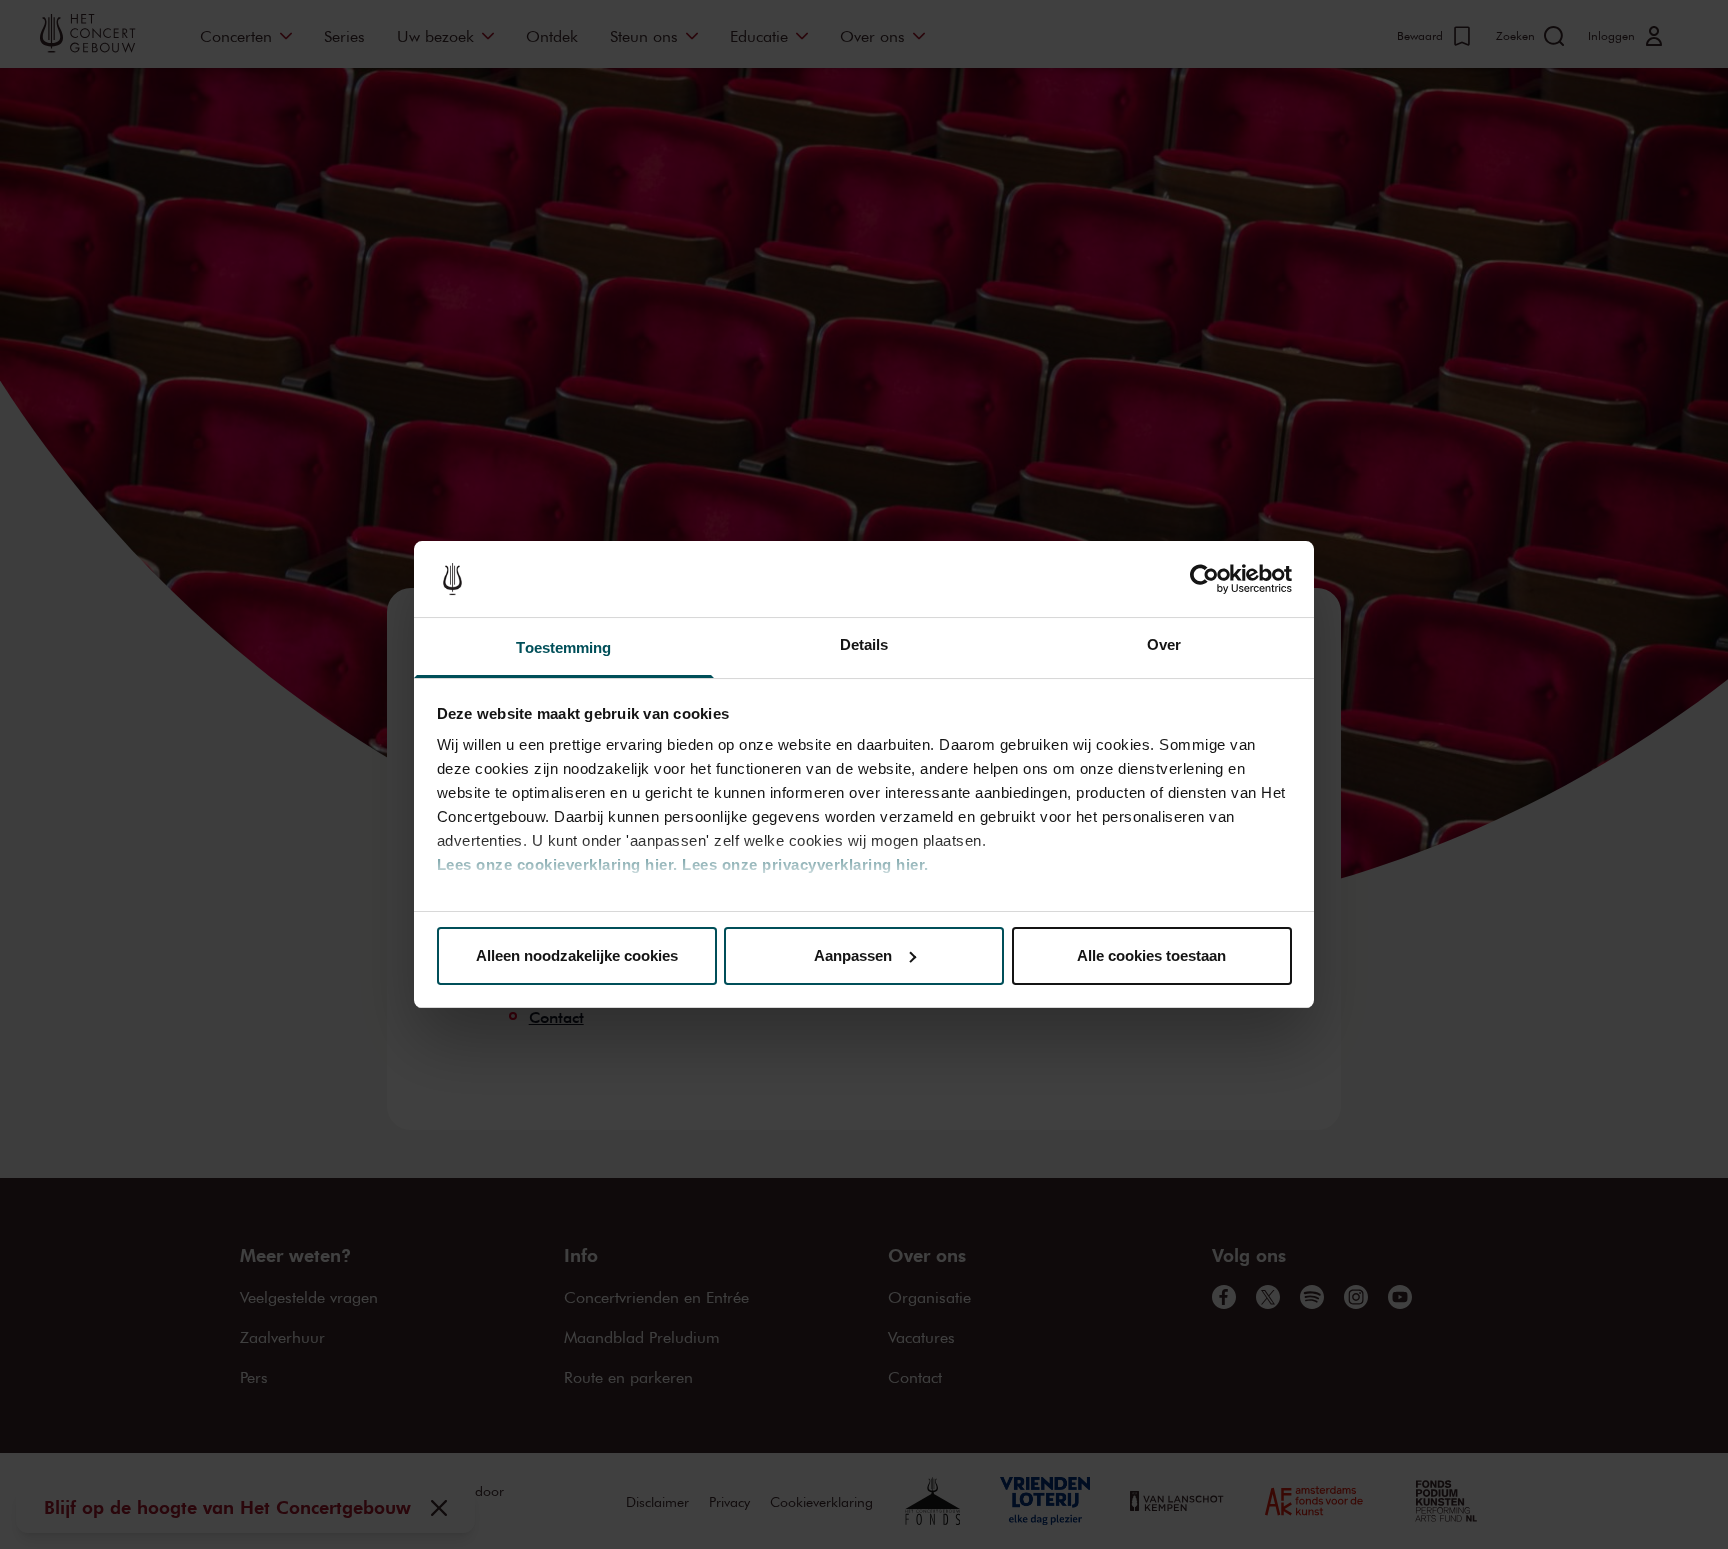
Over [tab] (1164, 644)
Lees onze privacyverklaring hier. (805, 864)
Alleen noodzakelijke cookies (577, 955)
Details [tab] (864, 644)
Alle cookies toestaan (1151, 955)
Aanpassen (853, 955)
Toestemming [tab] (563, 647)
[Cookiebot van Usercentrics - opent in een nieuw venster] (1204, 579)
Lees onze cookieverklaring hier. (557, 864)
